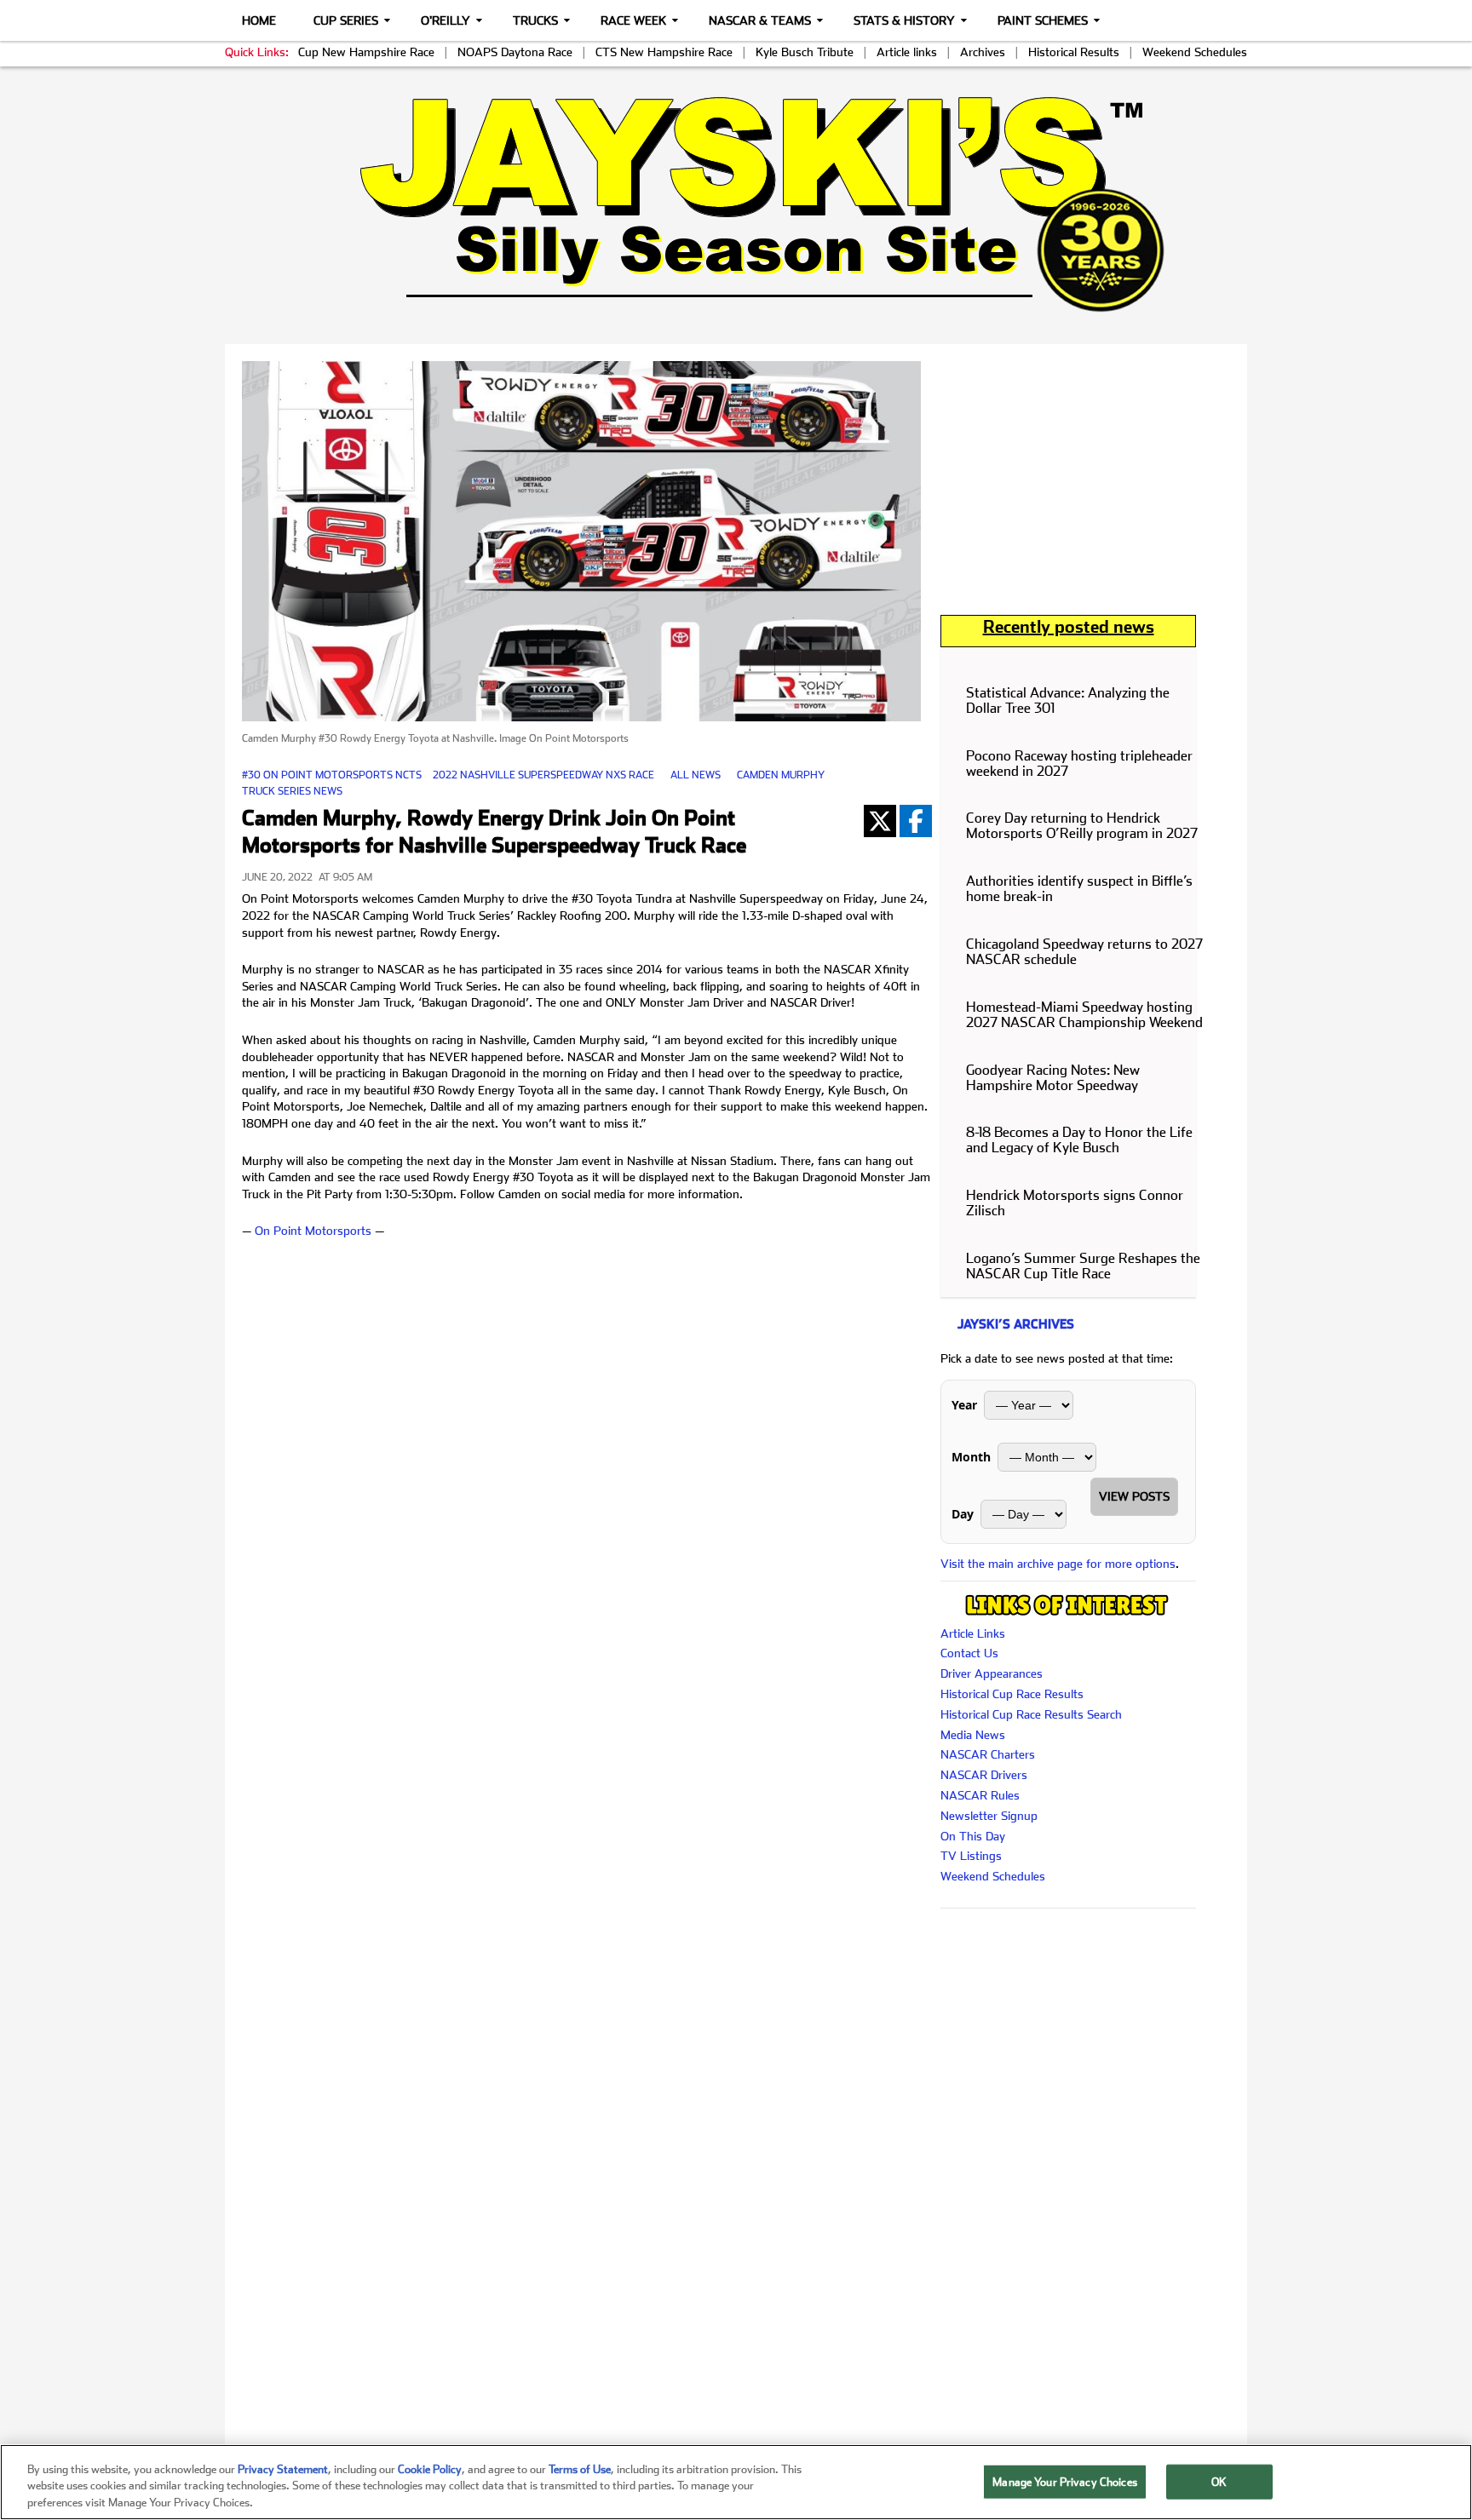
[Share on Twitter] (880, 821)
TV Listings (971, 1856)
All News (696, 775)
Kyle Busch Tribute (805, 52)
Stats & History (904, 20)
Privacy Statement (283, 2469)
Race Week (633, 20)
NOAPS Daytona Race (515, 52)
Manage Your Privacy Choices (1065, 2481)
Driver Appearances (992, 1673)
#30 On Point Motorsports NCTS (332, 775)
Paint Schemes (1043, 20)
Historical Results (1074, 52)
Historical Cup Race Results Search (1031, 1714)
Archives (983, 52)
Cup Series (346, 20)
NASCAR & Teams (760, 20)
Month (971, 1457)
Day (963, 1514)
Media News (973, 1735)
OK (1219, 2481)
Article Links (973, 1633)
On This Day (973, 1836)
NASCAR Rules (980, 1795)
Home (259, 20)
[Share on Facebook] (916, 821)
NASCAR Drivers (984, 1775)
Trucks (535, 20)
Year (964, 1405)
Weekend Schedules (1195, 52)
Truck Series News (292, 791)
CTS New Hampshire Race (664, 52)
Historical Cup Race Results (1012, 1694)
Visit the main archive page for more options (1058, 1564)
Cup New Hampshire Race (366, 52)
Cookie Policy (430, 2469)
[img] (736, 204)
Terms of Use (580, 2469)
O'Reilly (446, 20)
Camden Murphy (781, 775)
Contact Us (969, 1653)
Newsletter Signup (989, 1816)
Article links (907, 52)
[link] (736, 204)
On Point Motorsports (313, 1231)
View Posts (1134, 1496)
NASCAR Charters (988, 1754)
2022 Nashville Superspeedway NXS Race (543, 775)
